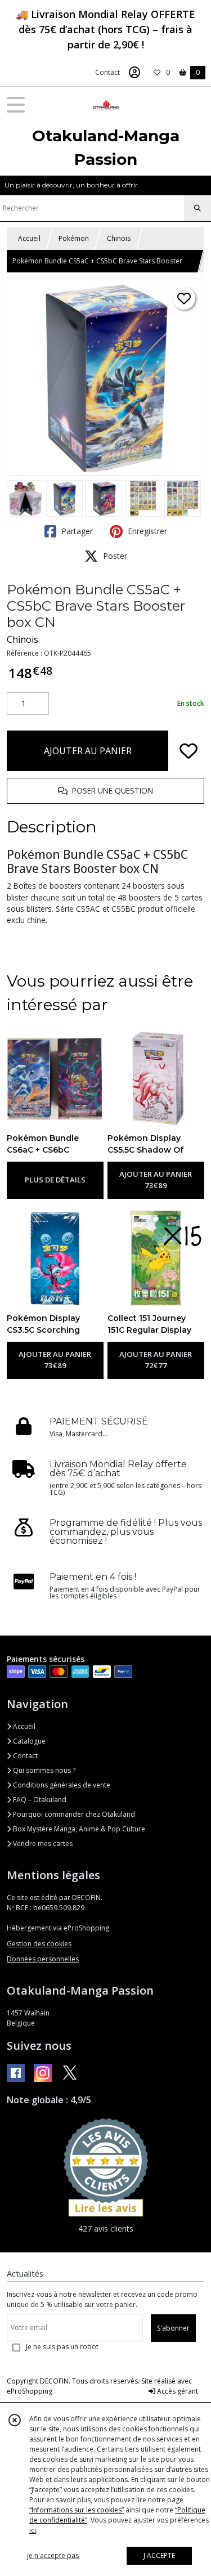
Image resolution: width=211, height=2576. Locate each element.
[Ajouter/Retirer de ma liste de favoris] (188, 751)
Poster (114, 556)
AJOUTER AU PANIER (88, 751)
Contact (107, 72)
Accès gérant (177, 2391)
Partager (76, 531)
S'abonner (173, 2328)
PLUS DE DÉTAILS (55, 1180)
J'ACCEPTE (159, 2555)
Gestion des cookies (39, 1944)
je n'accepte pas (53, 2555)
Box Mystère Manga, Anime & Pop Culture (78, 1829)
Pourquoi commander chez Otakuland (73, 1814)
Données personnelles (43, 1959)
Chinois (119, 238)
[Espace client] (134, 73)
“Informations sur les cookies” (77, 2510)
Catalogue (28, 1741)
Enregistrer (146, 531)
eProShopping (30, 2391)
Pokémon (74, 238)
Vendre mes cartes (42, 1843)
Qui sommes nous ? (43, 1770)
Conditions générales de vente (61, 1785)
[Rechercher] (197, 208)
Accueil (29, 238)
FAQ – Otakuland (39, 1800)
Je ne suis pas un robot (62, 2347)
